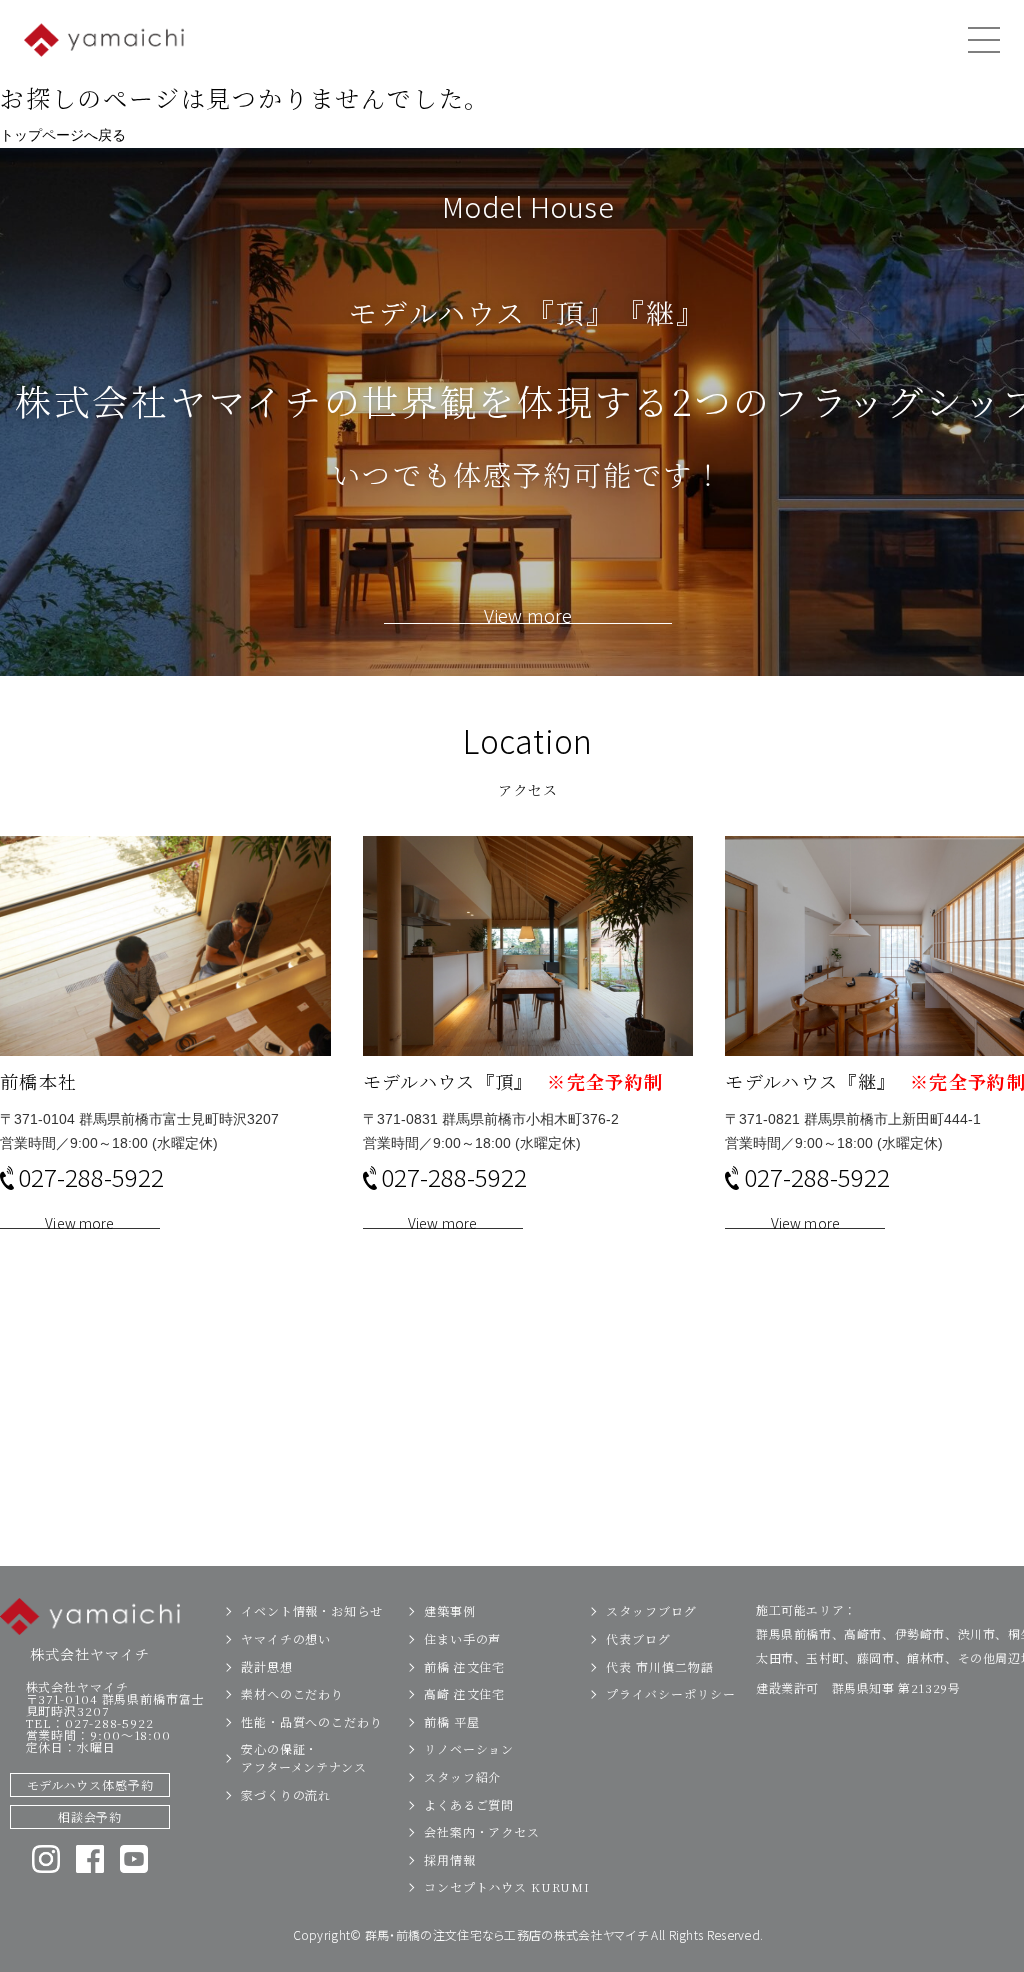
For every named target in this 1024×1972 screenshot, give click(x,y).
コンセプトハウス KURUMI (507, 1886)
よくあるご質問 (469, 1804)
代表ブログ (638, 1638)
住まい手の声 (462, 1638)
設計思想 (267, 1666)
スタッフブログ (651, 1610)
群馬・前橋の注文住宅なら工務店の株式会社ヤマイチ (506, 1934)
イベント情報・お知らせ (312, 1610)
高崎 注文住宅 (464, 1693)
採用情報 (450, 1859)
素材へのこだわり (292, 1693)
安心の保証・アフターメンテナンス (304, 1757)
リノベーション (469, 1748)
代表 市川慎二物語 (659, 1666)
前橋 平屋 (452, 1721)
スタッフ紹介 (462, 1776)
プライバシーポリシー (670, 1693)
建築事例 (450, 1610)
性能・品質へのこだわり (312, 1721)
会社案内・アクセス (482, 1831)
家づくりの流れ (286, 1794)
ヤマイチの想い (286, 1638)
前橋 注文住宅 (464, 1666)
